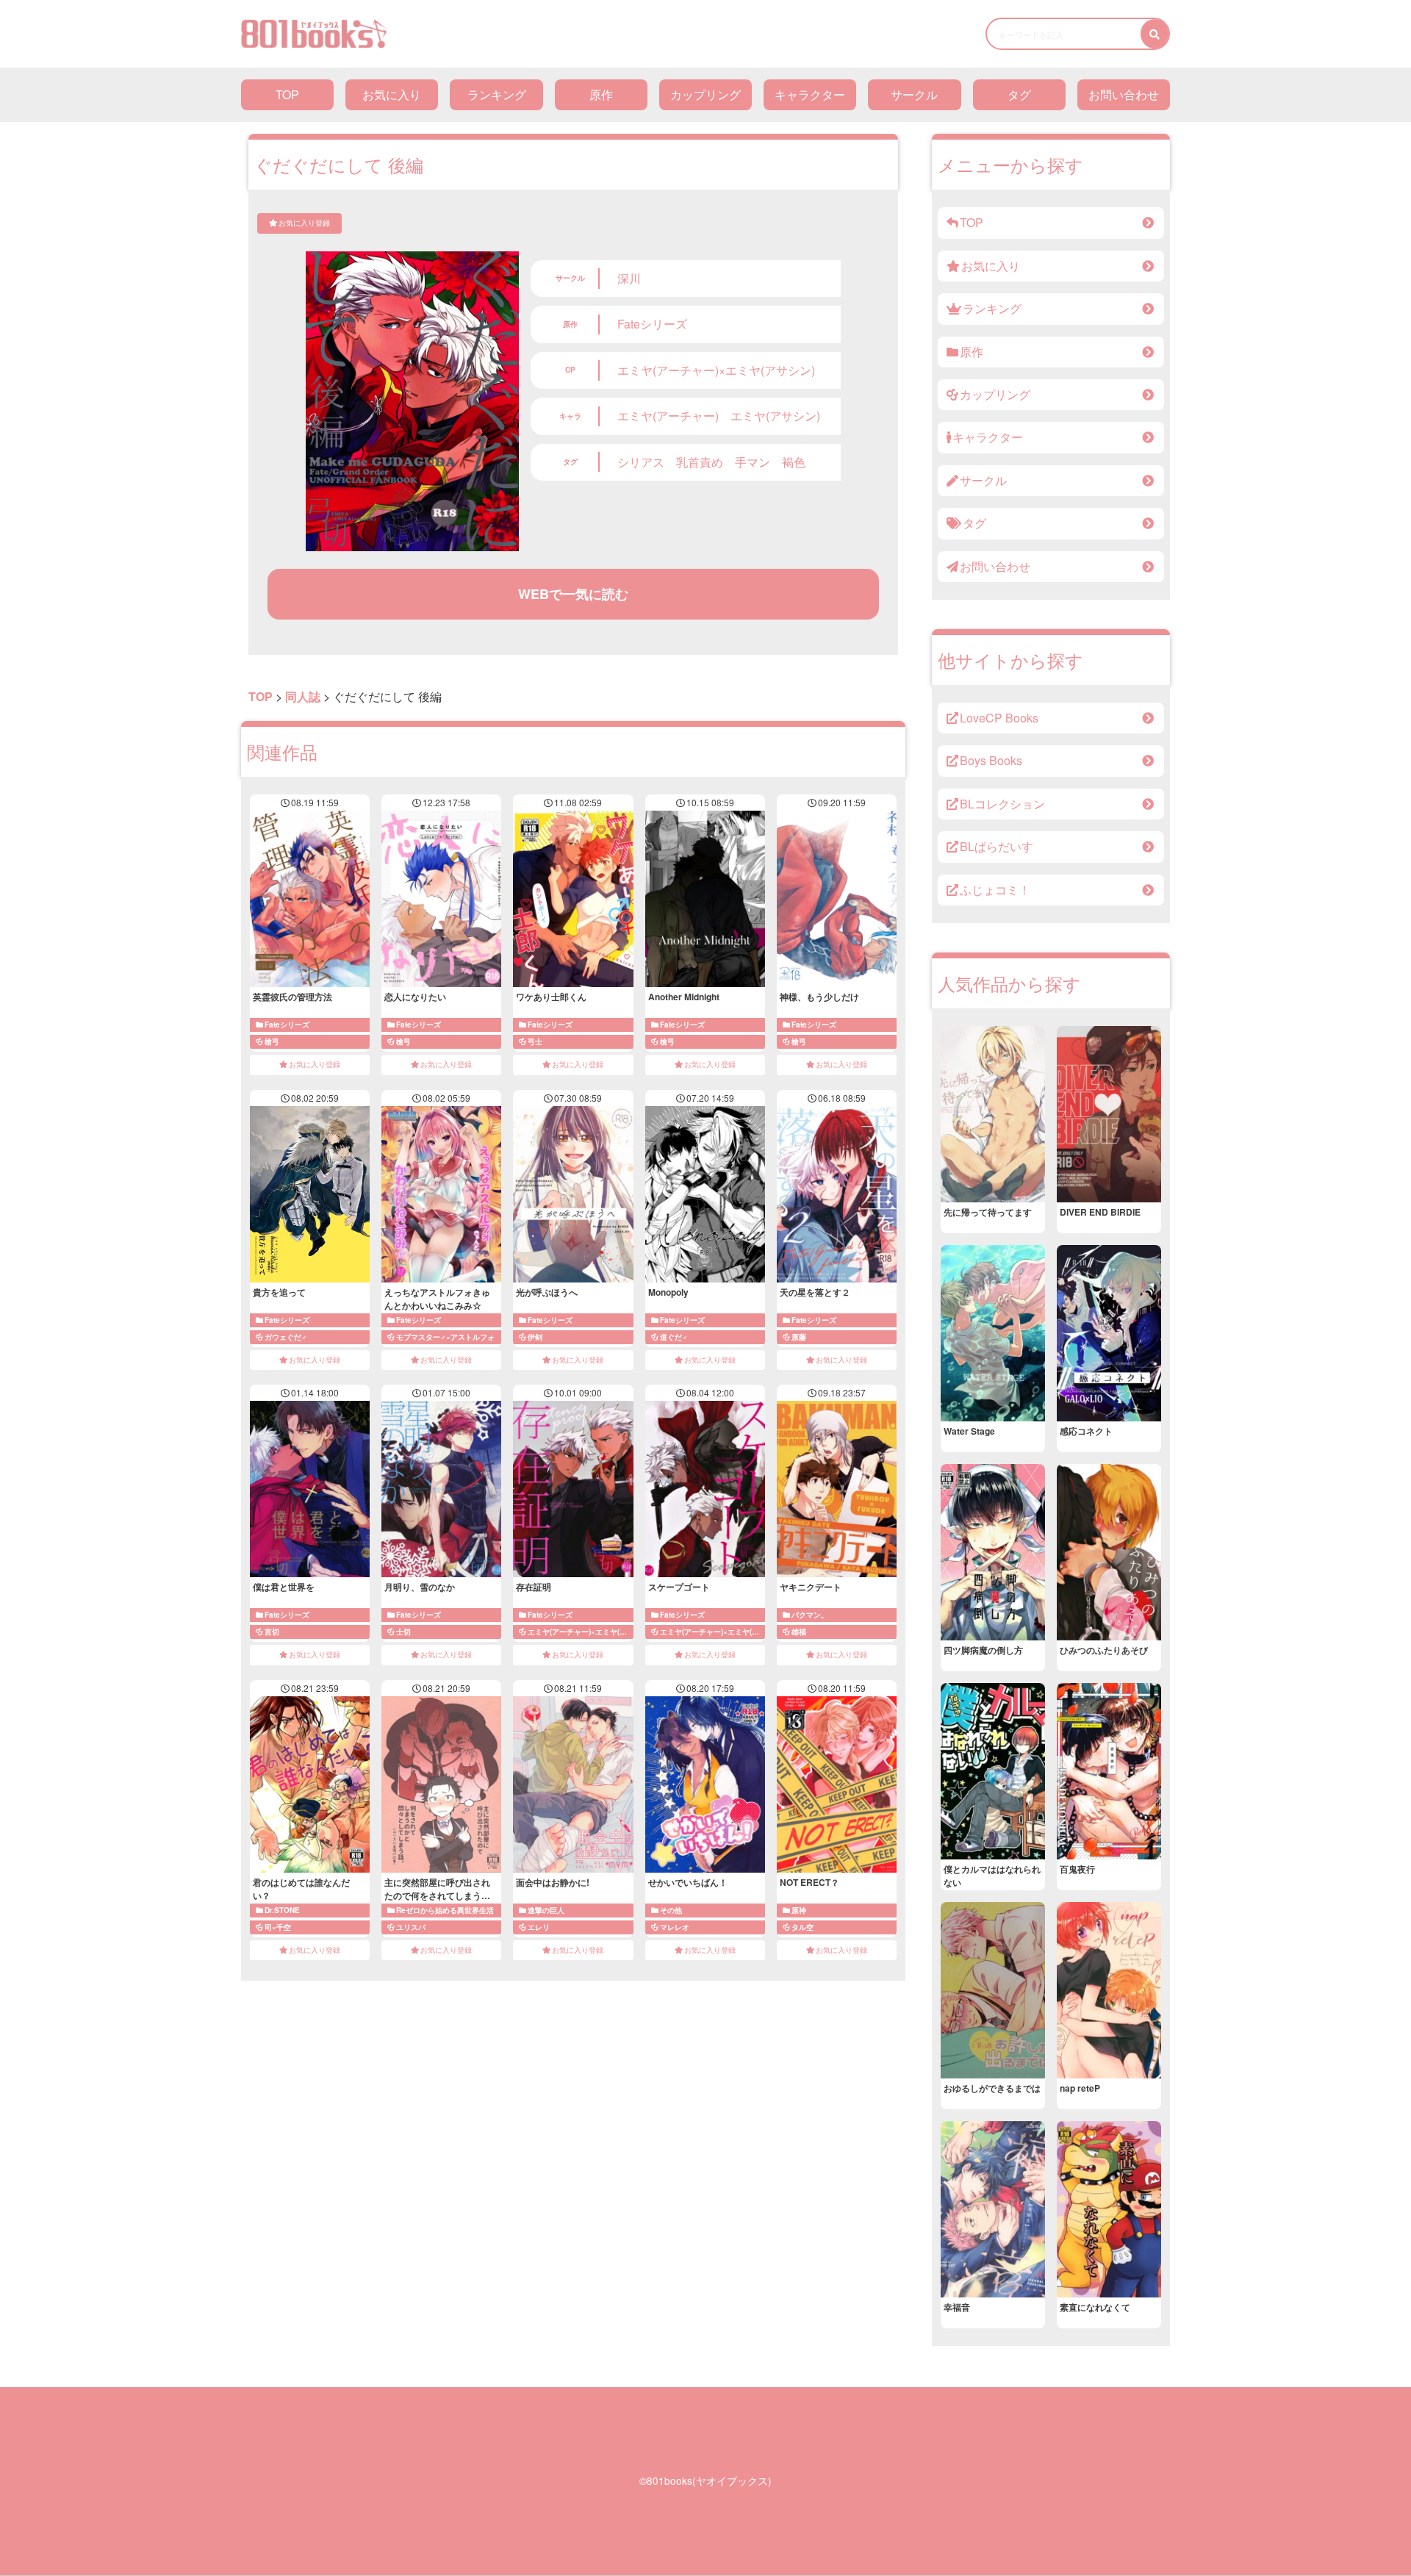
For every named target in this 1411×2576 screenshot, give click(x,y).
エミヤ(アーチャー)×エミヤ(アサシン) (716, 370)
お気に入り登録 (304, 223)
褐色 (794, 462)
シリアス (641, 462)
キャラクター (810, 94)
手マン (753, 462)
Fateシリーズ (652, 324)
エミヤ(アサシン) (775, 416)
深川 (629, 278)
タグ (1019, 94)
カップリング (705, 94)
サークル (914, 94)
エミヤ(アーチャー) (668, 416)
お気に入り (392, 94)
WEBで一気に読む (573, 594)
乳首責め (700, 462)
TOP (287, 94)
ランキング (497, 94)
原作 (601, 94)
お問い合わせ (1124, 94)
